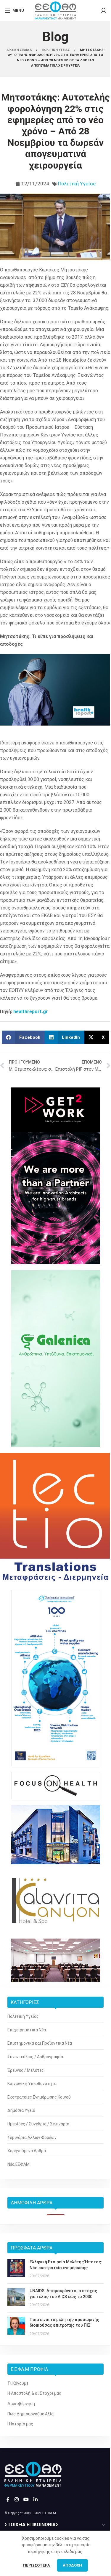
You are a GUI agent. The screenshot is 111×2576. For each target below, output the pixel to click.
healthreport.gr (31, 1012)
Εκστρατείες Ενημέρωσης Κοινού (39, 2097)
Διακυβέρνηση (21, 2404)
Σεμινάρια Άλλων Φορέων (32, 2137)
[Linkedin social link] (36, 2500)
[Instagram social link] (16, 2500)
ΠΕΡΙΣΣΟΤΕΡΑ (37, 2565)
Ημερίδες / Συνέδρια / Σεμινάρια (38, 2124)
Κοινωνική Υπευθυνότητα (32, 2084)
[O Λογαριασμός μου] (104, 11)
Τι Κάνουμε (18, 2383)
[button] (23, 1037)
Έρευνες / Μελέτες (26, 2070)
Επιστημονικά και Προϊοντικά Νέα (40, 2043)
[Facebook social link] (8, 2500)
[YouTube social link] (26, 2500)
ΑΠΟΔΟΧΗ (72, 2565)
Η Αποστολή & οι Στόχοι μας (34, 2393)
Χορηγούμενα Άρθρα (27, 2151)
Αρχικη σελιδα (20, 50)
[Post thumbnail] (16, 2269)
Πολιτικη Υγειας (56, 50)
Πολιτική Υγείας (77, 184)
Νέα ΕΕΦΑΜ (18, 2164)
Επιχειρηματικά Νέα (27, 2030)
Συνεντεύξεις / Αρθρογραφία (35, 2057)
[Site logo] (55, 10)
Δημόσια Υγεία (21, 2110)
